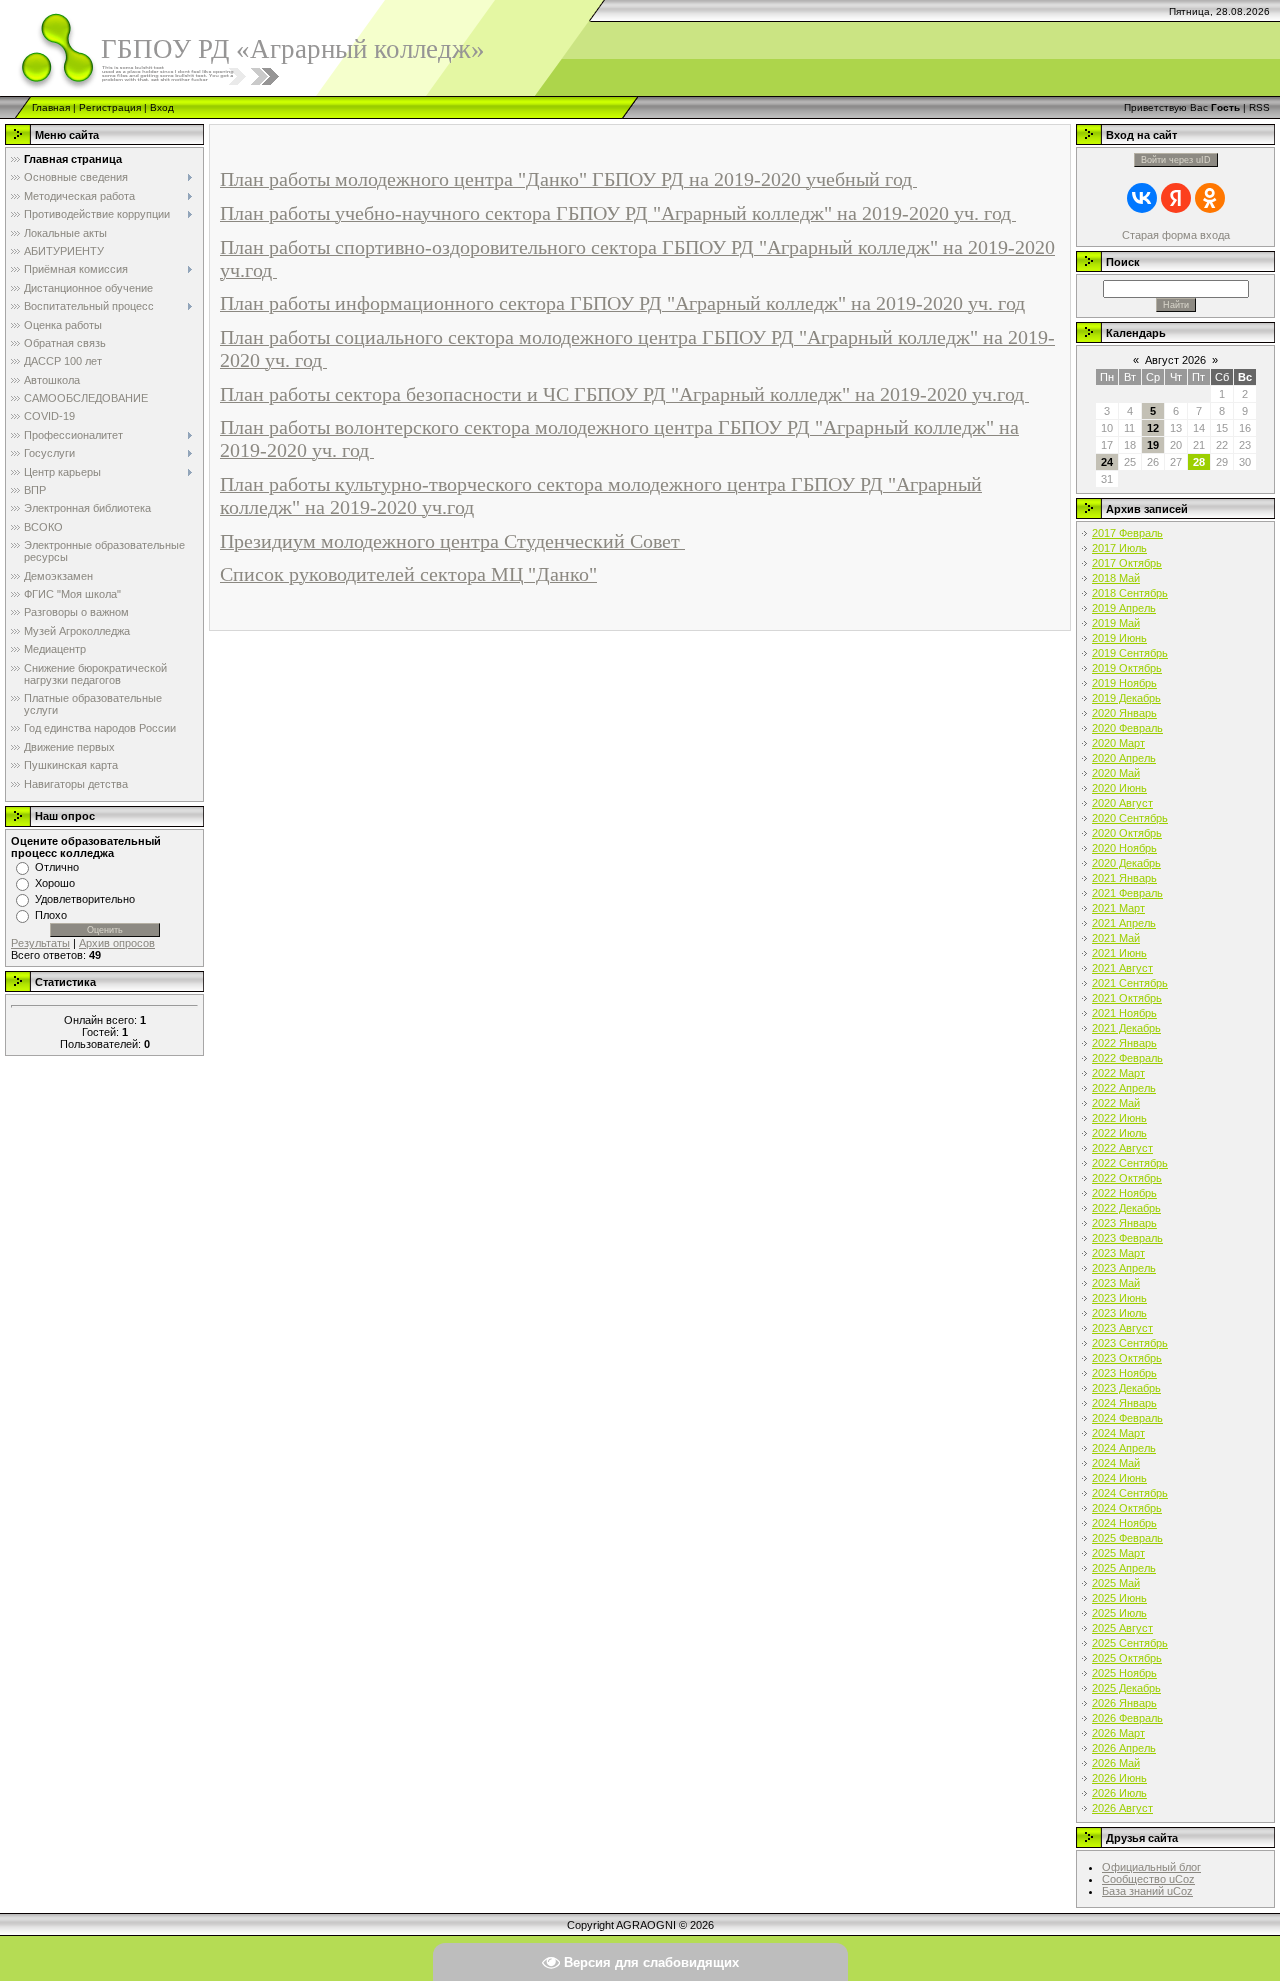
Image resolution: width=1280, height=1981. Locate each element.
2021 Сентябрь (1130, 983)
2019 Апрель (1124, 608)
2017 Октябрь (1127, 563)
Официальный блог (1151, 1867)
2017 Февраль (1127, 533)
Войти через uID (1176, 160)
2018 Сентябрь (1130, 593)
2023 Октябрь (1127, 1358)
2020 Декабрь (1126, 863)
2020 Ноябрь (1124, 848)
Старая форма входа (1176, 235)
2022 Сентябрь (1130, 1163)
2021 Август (1122, 968)
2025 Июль (1119, 1613)
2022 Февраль (1127, 1058)
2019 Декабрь (1126, 698)
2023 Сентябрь (1130, 1343)
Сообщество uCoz (1148, 1879)
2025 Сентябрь (1130, 1643)
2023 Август (1122, 1328)
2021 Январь (1124, 878)
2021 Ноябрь (1124, 1013)
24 (1107, 462)
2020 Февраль (1127, 728)
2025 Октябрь (1127, 1658)
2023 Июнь (1119, 1298)
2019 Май (1116, 623)
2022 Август (1122, 1148)
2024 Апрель (1124, 1448)
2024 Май (1116, 1463)
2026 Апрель (1124, 1748)
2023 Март (1118, 1253)
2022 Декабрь (1126, 1208)
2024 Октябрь (1127, 1508)
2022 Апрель (1124, 1088)
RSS (1259, 107)
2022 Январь (1124, 1043)
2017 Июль (1119, 548)
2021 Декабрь (1126, 1028)
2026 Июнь (1119, 1778)
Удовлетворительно (85, 899)
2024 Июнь (1119, 1478)
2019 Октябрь (1127, 668)
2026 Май (1116, 1763)
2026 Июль (1119, 1793)
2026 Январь (1124, 1703)
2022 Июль (1119, 1133)
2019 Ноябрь (1124, 683)
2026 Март (1118, 1733)
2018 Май (1116, 578)
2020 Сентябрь (1130, 818)
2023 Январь (1124, 1223)
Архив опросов (117, 943)
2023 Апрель (1124, 1268)
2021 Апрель (1124, 923)
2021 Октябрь (1127, 998)
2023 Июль (1119, 1313)
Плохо (51, 915)
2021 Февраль (1127, 893)
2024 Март (1118, 1433)
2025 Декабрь (1126, 1688)
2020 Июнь (1119, 788)
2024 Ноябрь (1124, 1523)
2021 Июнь (1119, 953)
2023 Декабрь (1126, 1388)
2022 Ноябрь (1124, 1193)
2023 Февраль (1127, 1238)
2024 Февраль (1127, 1418)
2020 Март (1118, 743)
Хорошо (55, 883)
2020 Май (1116, 773)
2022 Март (1118, 1073)
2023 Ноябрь (1124, 1373)
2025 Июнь (1119, 1598)
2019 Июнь (1119, 638)
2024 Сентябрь (1130, 1493)
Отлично (57, 867)
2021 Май (1116, 938)
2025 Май (1116, 1583)
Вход (162, 107)
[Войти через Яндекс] (1176, 198)
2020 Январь (1124, 713)
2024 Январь (1124, 1403)
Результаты (40, 943)
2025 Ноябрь (1124, 1673)
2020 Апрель (1124, 758)
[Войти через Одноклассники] (1210, 198)
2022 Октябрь (1127, 1178)
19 (1153, 445)
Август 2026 (1175, 360)
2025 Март (1118, 1553)
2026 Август (1122, 1808)
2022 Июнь (1119, 1118)
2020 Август (1122, 803)
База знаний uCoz (1147, 1891)
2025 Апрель (1124, 1568)
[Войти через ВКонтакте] (1142, 198)
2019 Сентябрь (1130, 653)
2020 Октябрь (1127, 833)
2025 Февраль (1127, 1538)
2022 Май (1116, 1103)
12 (1153, 428)
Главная (51, 107)
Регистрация (110, 107)
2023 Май (1116, 1283)
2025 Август (1122, 1628)
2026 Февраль (1127, 1718)
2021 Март (1118, 908)
